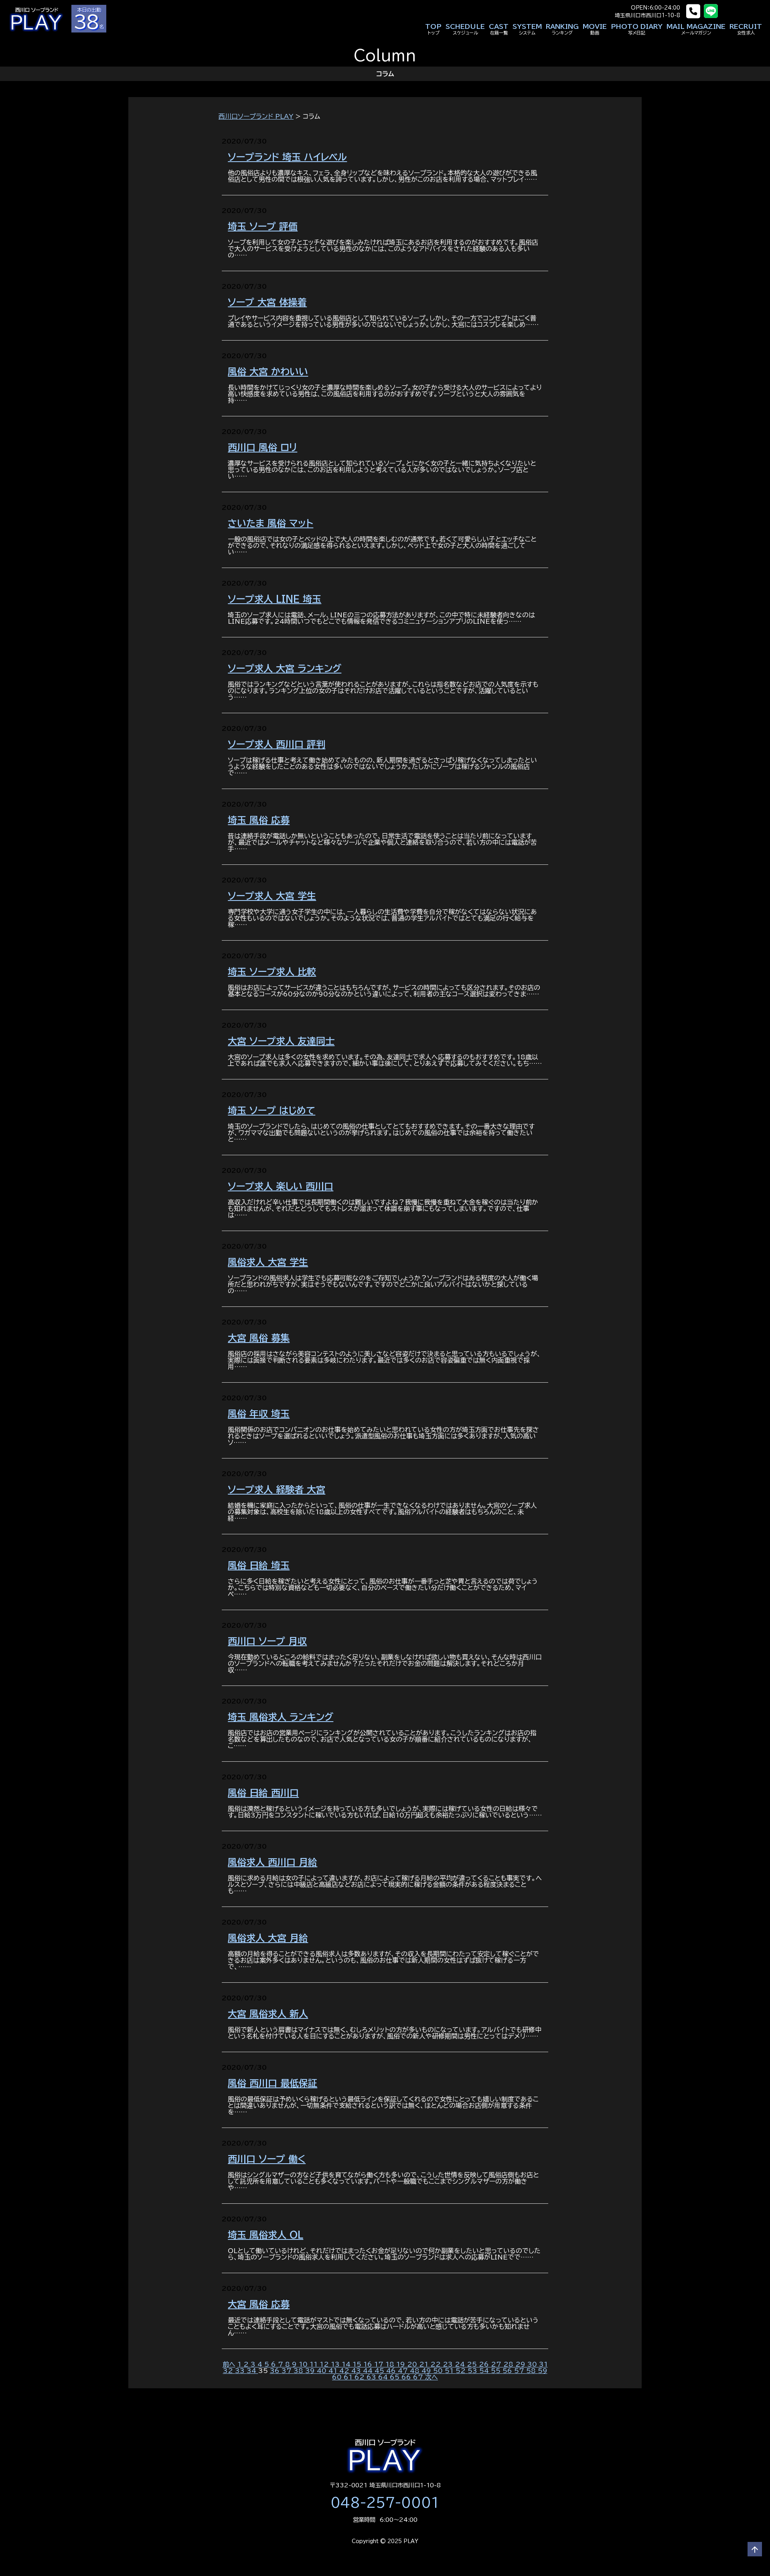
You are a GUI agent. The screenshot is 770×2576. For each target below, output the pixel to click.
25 (473, 2364)
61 (349, 2377)
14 (347, 2364)
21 (425, 2364)
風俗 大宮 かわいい (268, 372)
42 (345, 2371)
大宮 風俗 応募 (259, 2304)
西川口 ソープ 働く (267, 2159)
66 (407, 2377)
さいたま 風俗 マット (271, 523)
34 (252, 2371)
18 (391, 2364)
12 (325, 2364)
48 (416, 2371)
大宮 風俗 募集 (259, 1338)
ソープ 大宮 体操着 (267, 302)
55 (497, 2371)
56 (508, 2371)
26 (485, 2364)
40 (323, 2371)
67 (419, 2377)
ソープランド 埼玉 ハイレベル (287, 157)
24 (461, 2364)
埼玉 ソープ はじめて (272, 1111)
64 (384, 2377)
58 (532, 2371)
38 (299, 2371)
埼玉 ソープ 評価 (263, 226)
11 (315, 2364)
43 (357, 2371)
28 (509, 2364)
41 (334, 2371)
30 (533, 2364)
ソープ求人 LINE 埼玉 (275, 599)
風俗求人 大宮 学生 (268, 1262)
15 (358, 2364)
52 (462, 2371)
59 (543, 2371)
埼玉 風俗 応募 (259, 820)
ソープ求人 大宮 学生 (272, 896)
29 (521, 2364)
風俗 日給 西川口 (263, 1793)
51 (450, 2371)
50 (439, 2371)
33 (241, 2371)
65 (396, 2377)
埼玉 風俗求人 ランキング (281, 1717)
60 (338, 2377)
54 (485, 2371)
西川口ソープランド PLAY (256, 116)
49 (427, 2371)
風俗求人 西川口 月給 (273, 1862)
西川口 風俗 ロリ (262, 447)
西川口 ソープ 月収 (267, 1641)
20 (413, 2364)
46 (392, 2371)
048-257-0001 (385, 2503)
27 (497, 2364)
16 (369, 2364)
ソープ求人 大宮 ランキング (285, 668)
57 (520, 2371)
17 (380, 2364)
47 (404, 2371)
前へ (229, 2364)
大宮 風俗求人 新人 (268, 2014)
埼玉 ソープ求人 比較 (272, 972)
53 (473, 2371)
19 (402, 2364)
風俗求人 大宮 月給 (268, 1938)
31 (543, 2364)
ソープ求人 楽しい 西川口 (281, 1186)
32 (229, 2371)
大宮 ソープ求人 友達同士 (281, 1041)
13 (336, 2364)
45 (380, 2371)
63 (372, 2377)
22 (437, 2364)
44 (369, 2371)
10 (304, 2364)
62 (361, 2377)
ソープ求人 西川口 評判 (277, 744)
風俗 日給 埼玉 (259, 1565)
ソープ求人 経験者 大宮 (277, 1490)
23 (449, 2364)
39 (311, 2371)
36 (276, 2371)
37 (288, 2371)
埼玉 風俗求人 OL (265, 2235)
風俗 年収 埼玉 (259, 1414)
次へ (432, 2377)
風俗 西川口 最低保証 (273, 2083)
